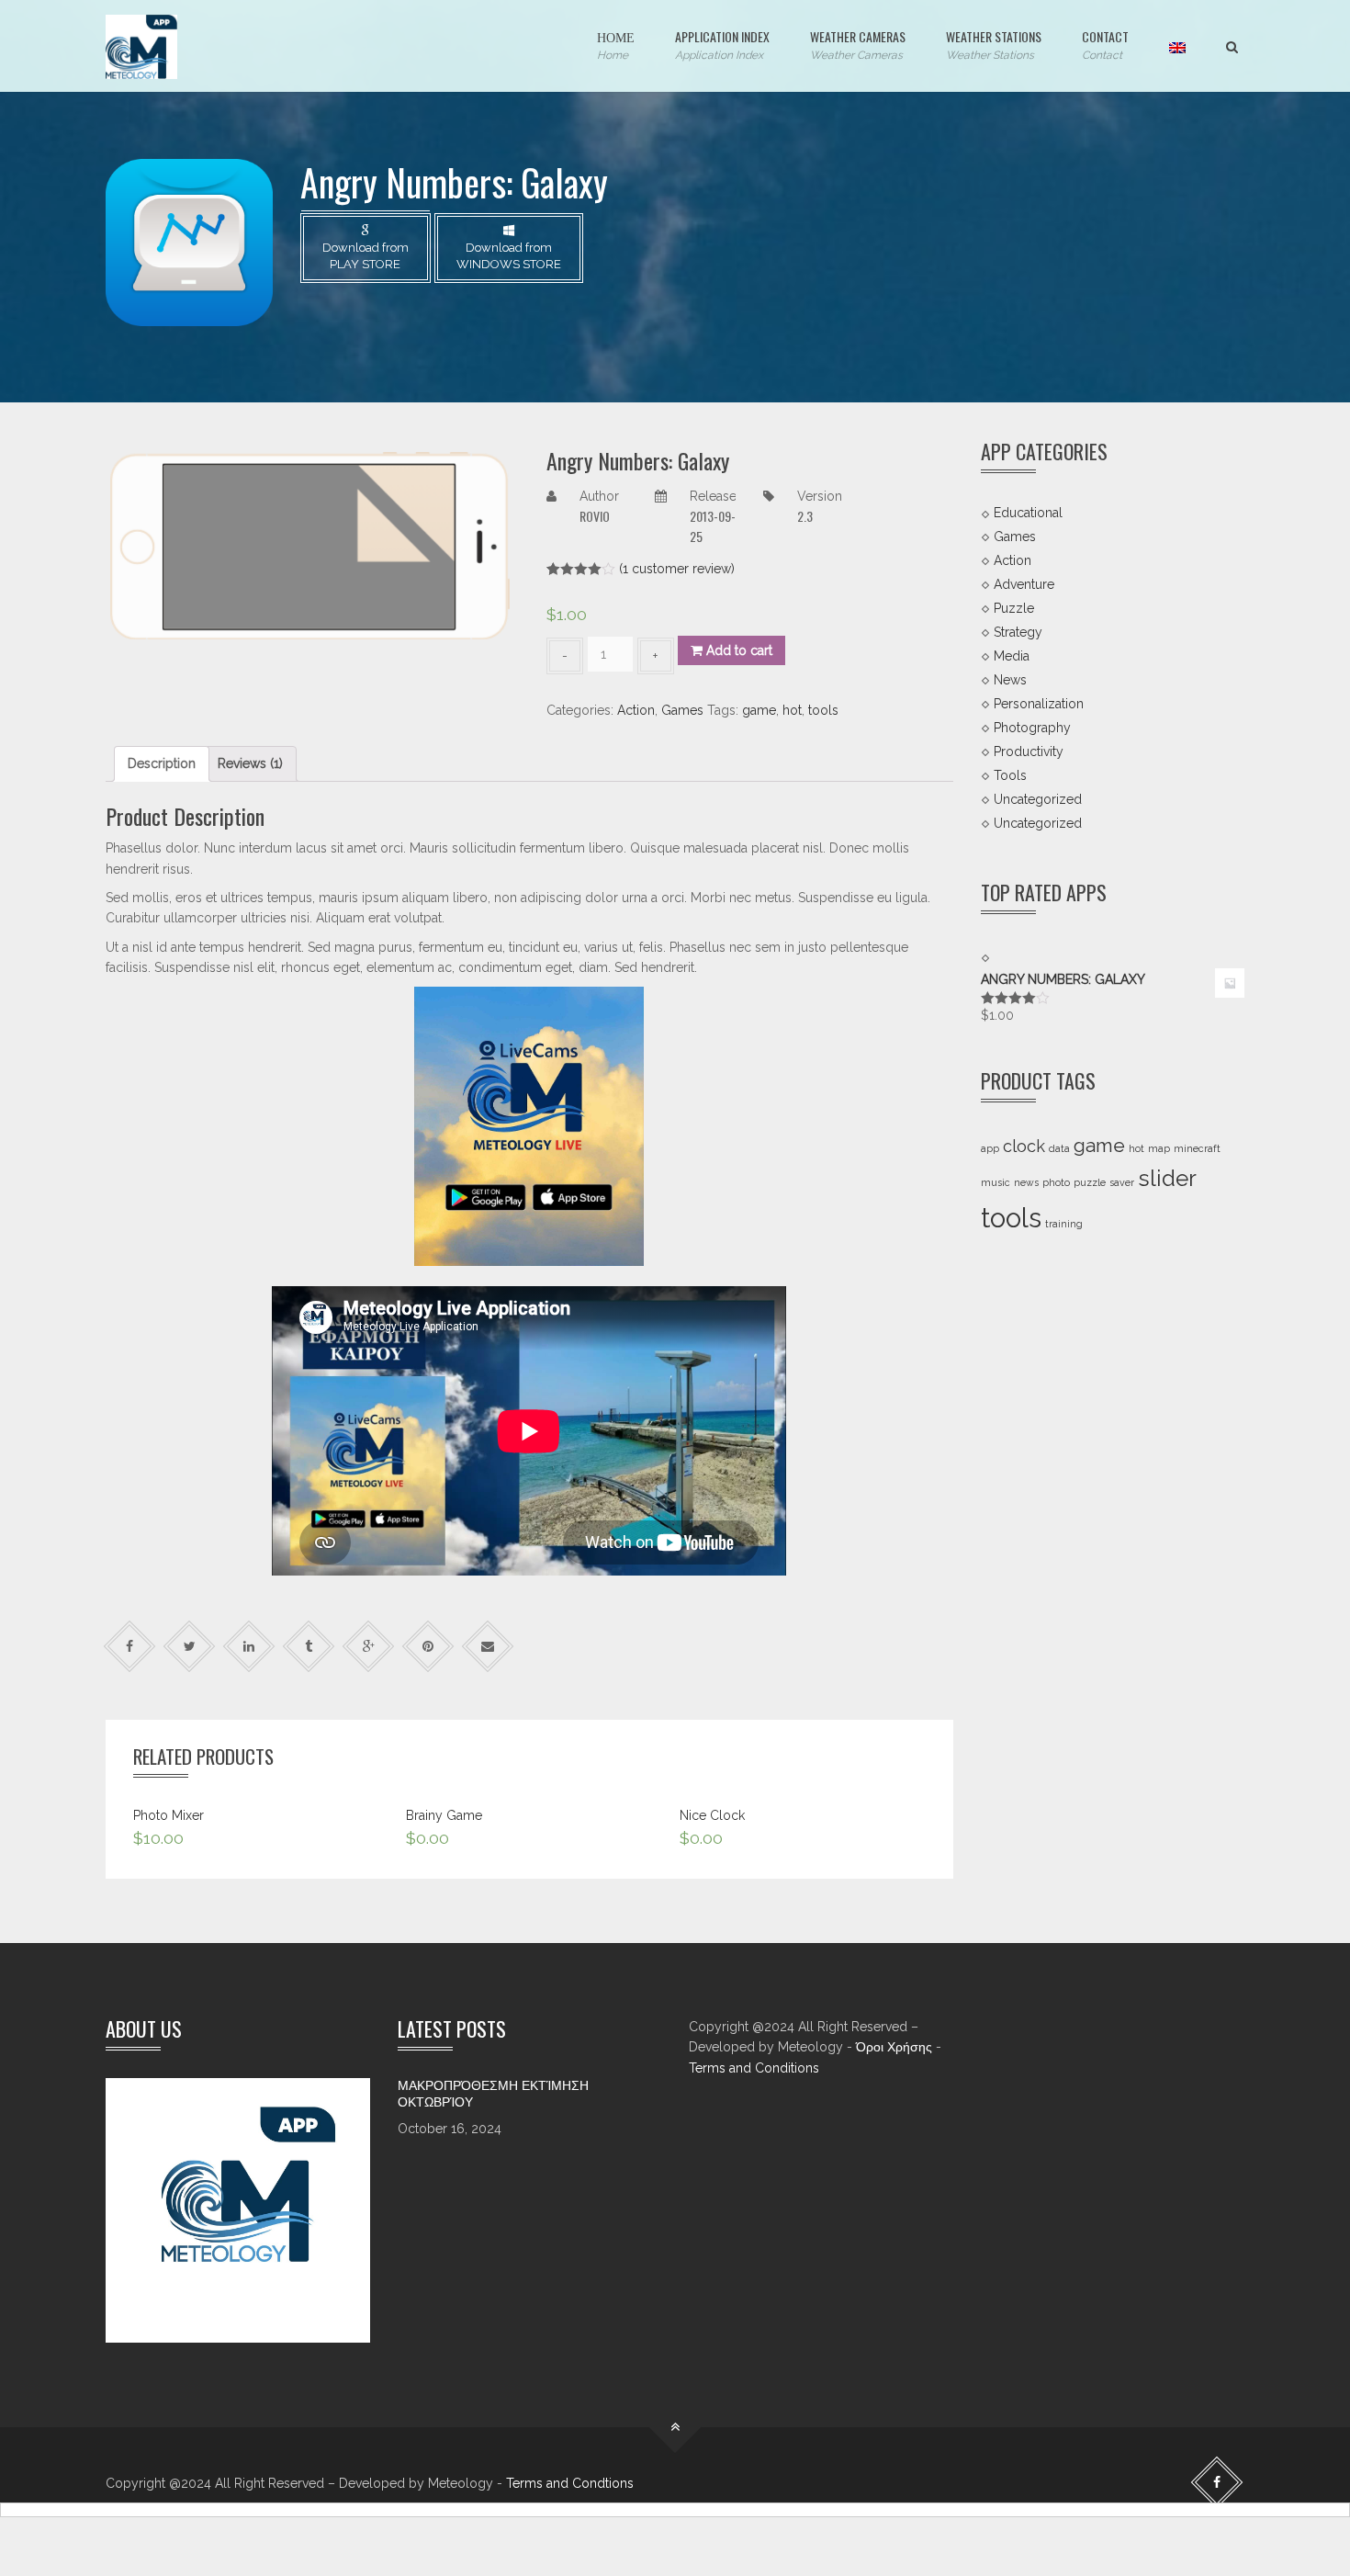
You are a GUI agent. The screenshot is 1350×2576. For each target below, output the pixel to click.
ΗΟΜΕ (616, 44)
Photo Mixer (169, 1815)
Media (1012, 656)
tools (823, 710)
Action (636, 710)
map (1159, 1148)
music (996, 1182)
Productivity (1029, 751)
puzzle (1090, 1182)
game (759, 710)
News (1010, 680)
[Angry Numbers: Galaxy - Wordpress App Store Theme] (141, 46)
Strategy (1018, 632)
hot (792, 710)
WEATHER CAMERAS (858, 44)
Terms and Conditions (754, 2068)
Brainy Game (444, 1815)
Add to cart (737, 650)
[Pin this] (428, 1646)
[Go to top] (675, 2428)
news (1026, 1182)
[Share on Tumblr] (309, 1646)
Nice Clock (712, 1815)
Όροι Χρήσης (894, 2047)
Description (162, 763)
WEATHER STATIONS (994, 44)
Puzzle (1014, 608)
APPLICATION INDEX (722, 44)
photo (1056, 1182)
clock (1024, 1146)
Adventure (1024, 584)
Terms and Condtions (570, 2483)
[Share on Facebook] (130, 1646)
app (990, 1148)
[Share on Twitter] (190, 1646)
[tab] (162, 763)
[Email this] (488, 1646)
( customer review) (677, 569)
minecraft (1197, 1148)
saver (1122, 1182)
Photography (1032, 728)
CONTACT (1105, 44)
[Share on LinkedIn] (249, 1646)
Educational (1028, 513)
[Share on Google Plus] (369, 1646)
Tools (1010, 774)
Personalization (1039, 704)
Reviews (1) (250, 763)
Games (682, 710)
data (1059, 1148)
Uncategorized (1038, 798)
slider (1167, 1178)
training (1064, 1224)
